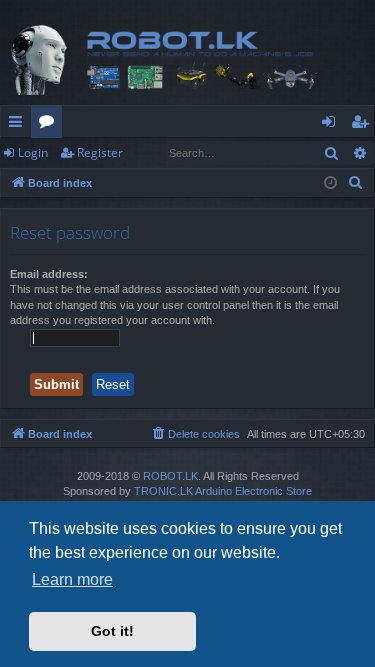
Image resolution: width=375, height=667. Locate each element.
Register (100, 152)
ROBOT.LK (170, 476)
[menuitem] (356, 183)
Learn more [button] (72, 579)
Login (33, 152)
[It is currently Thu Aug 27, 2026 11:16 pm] (330, 183)
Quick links (19, 125)
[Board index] (187, 59)
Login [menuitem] (332, 125)
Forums (50, 125)
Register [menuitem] (364, 125)
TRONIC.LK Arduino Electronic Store (223, 491)
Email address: (49, 274)
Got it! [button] (112, 631)
